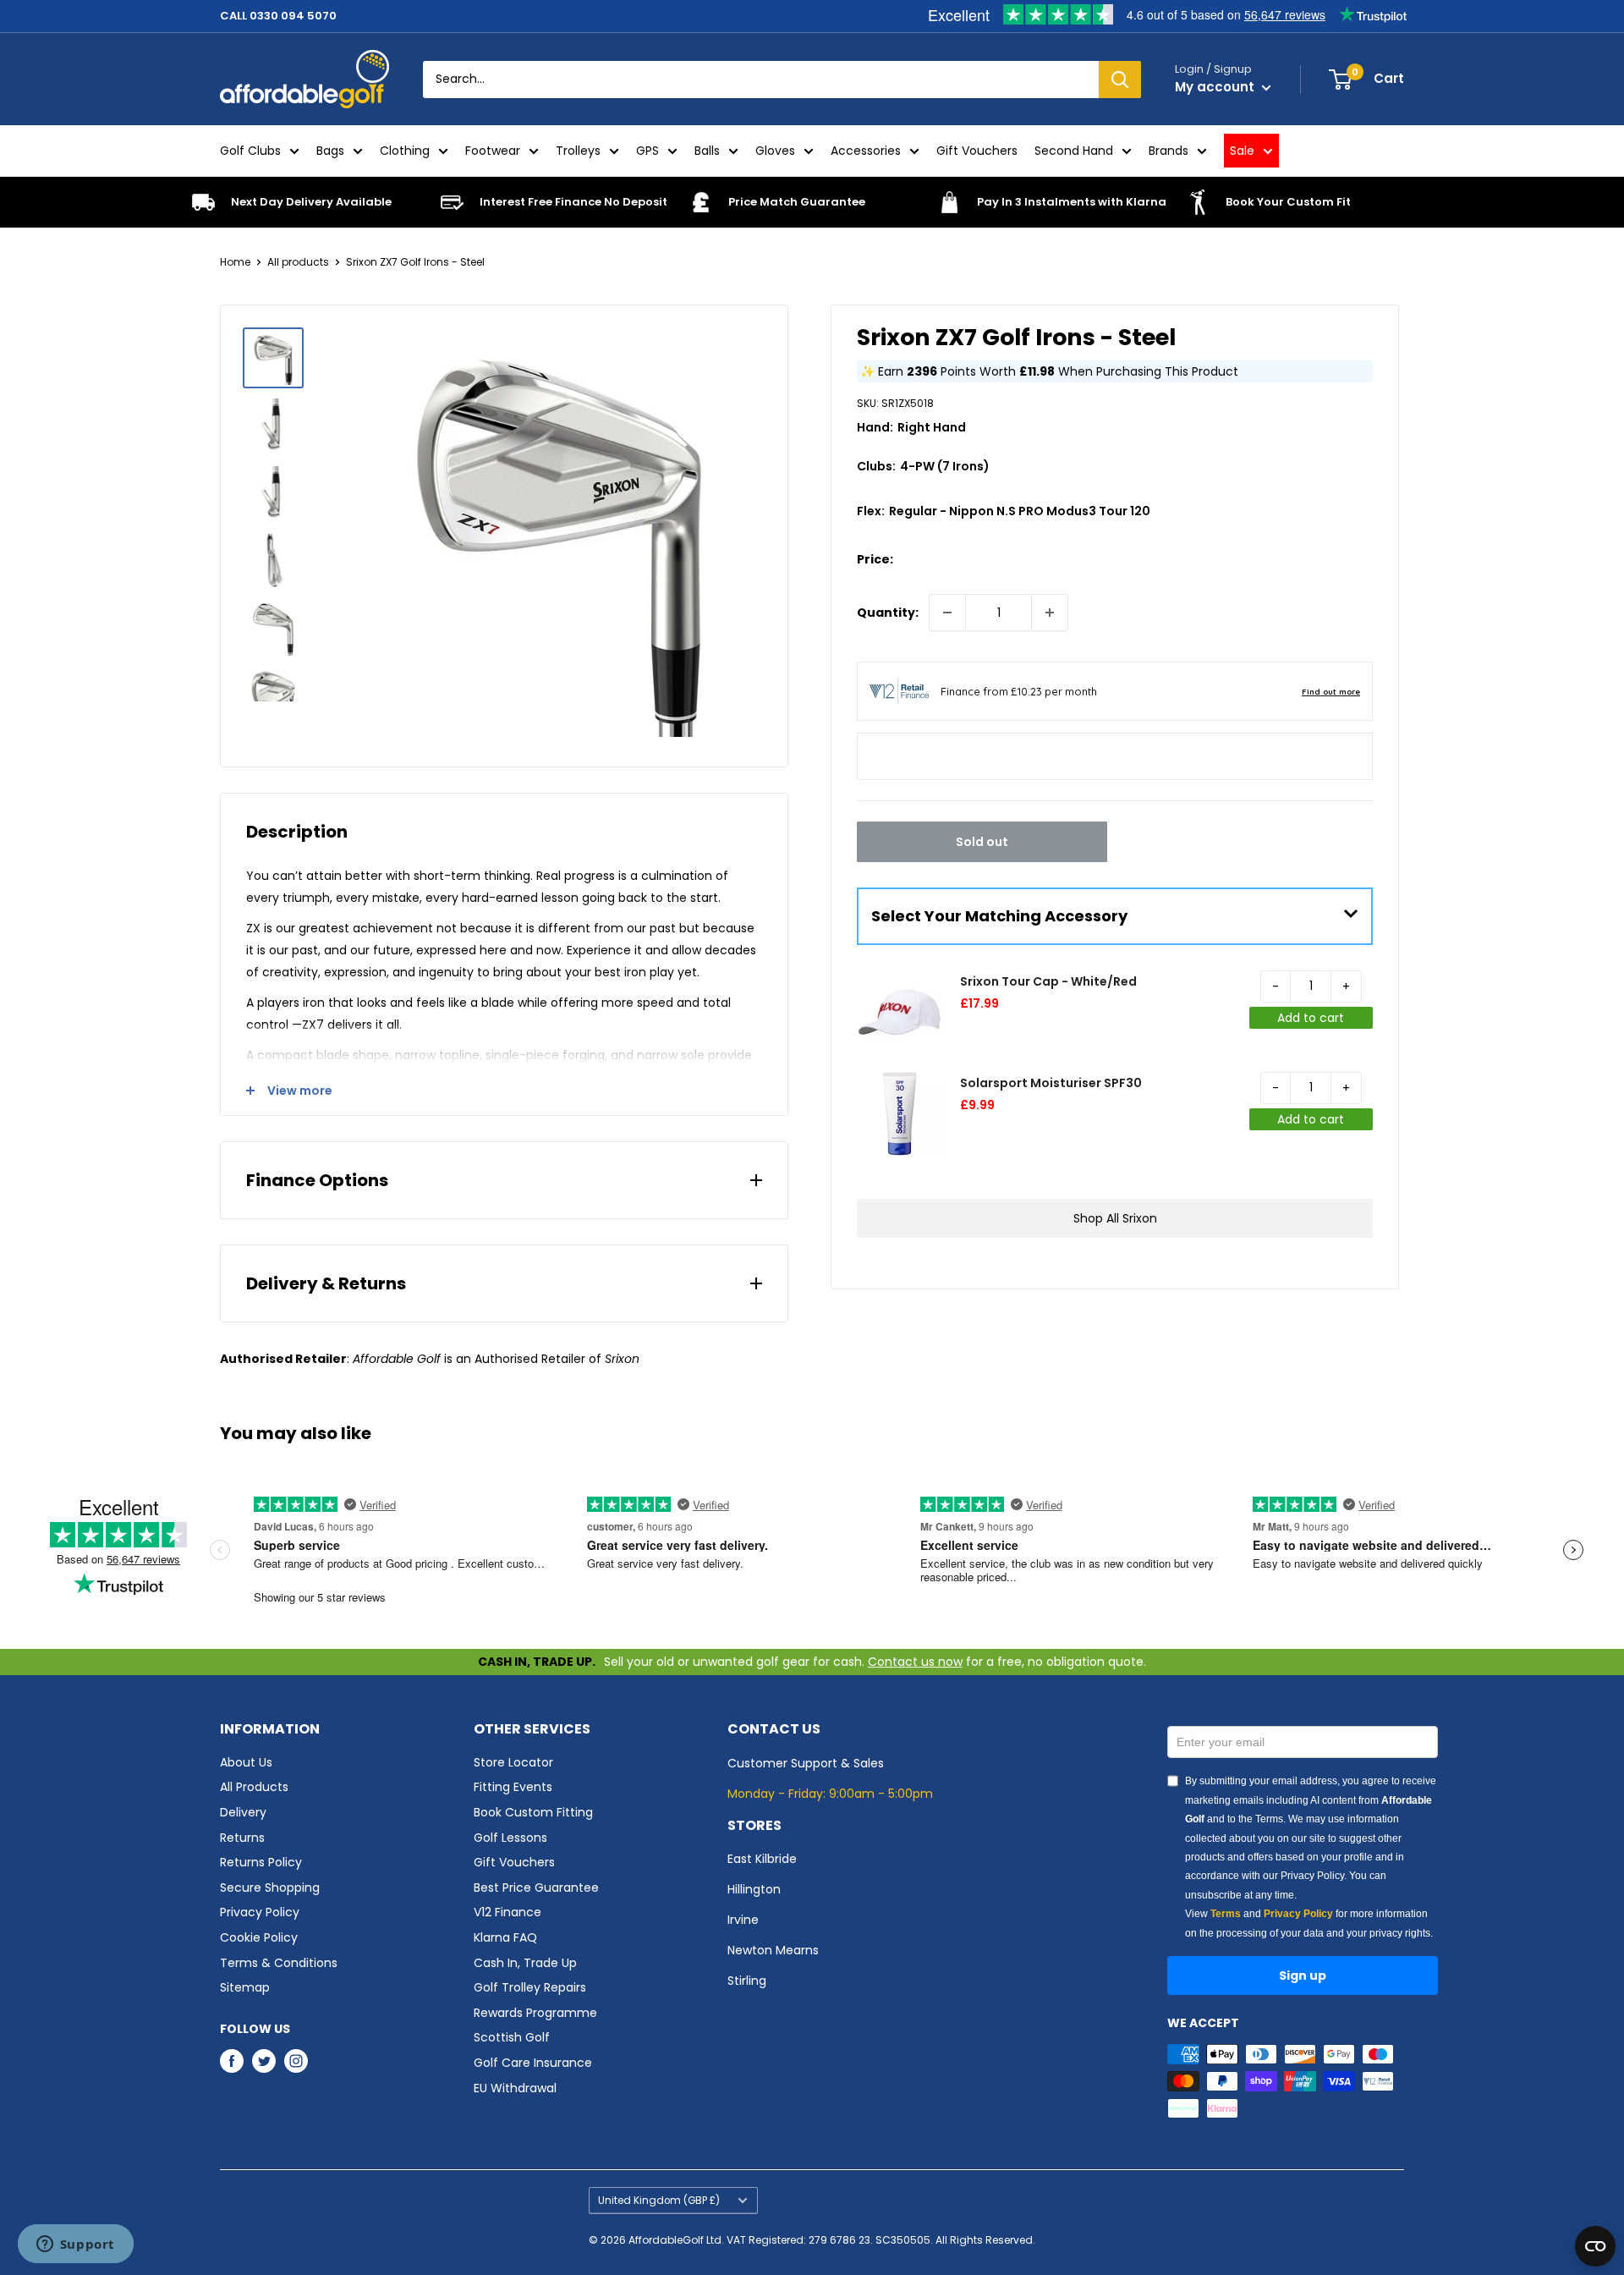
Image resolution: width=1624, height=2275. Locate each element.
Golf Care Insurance (533, 2063)
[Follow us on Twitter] (264, 2061)
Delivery (243, 1812)
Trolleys (578, 151)
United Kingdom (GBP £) (659, 2201)
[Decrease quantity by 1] (947, 613)
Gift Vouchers (977, 151)
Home (235, 262)
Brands (1169, 151)
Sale (1242, 151)
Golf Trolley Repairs (530, 1987)
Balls (707, 151)
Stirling (747, 1981)
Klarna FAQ (505, 1937)
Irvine (743, 1920)
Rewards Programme (535, 2013)
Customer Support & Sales (806, 1763)
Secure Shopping (270, 1888)
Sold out (982, 842)
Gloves (775, 151)
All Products (254, 1787)
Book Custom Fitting (533, 1812)
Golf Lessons (510, 1838)
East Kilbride (762, 1859)
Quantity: (888, 613)
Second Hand (1074, 151)
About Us (246, 1762)
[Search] (1120, 80)
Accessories (866, 151)
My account (1216, 87)
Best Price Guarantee (536, 1888)
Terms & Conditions (279, 1963)
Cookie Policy (259, 1937)
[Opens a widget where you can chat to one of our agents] (75, 2245)
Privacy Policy (260, 1912)
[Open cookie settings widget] (1595, 2246)
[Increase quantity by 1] (1050, 613)
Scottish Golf (512, 2037)
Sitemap (245, 1987)
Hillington (754, 1889)
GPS (647, 151)
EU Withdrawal (515, 2088)
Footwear (493, 151)
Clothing (405, 151)
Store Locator (513, 1762)
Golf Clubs (250, 151)
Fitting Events (513, 1787)
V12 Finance (507, 1912)
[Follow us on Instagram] (296, 2061)
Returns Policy (261, 1862)
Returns (242, 1838)
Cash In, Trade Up (525, 1963)
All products (298, 262)
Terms (1226, 1914)
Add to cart (1311, 1018)
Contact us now (915, 1662)
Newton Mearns (773, 1950)
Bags (330, 151)
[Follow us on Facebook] (232, 2061)
